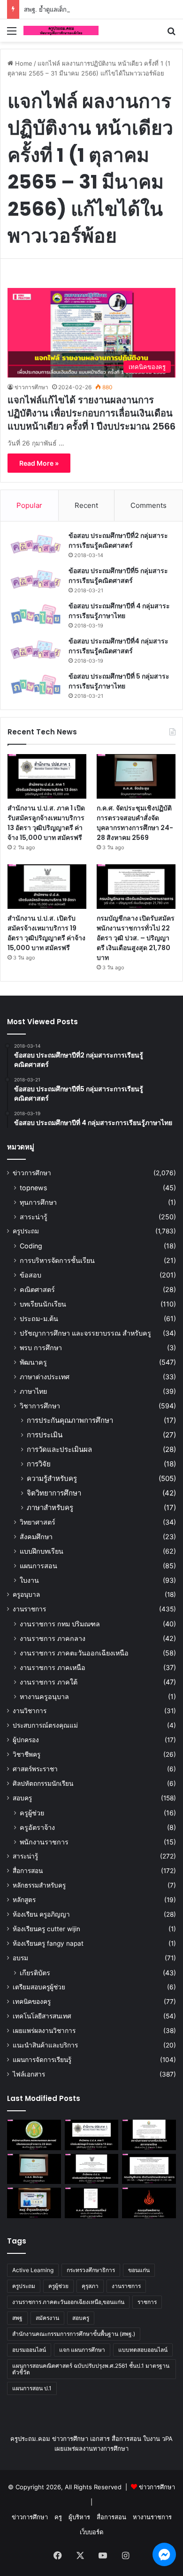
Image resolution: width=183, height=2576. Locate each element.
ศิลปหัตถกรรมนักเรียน (43, 1783)
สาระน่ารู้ (34, 1217)
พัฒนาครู (33, 1362)
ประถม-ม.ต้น (39, 1318)
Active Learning (33, 2270)
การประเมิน (45, 1435)
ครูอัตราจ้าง (37, 1827)
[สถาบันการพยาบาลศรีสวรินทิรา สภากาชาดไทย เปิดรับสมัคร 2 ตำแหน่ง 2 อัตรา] (149, 2135)
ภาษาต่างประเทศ (45, 1377)
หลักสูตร (24, 1900)
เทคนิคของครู (32, 2002)
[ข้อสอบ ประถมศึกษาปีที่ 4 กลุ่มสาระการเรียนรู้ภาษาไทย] (36, 615)
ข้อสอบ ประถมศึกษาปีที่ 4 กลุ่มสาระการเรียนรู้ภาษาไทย (119, 611)
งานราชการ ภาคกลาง (53, 1638)
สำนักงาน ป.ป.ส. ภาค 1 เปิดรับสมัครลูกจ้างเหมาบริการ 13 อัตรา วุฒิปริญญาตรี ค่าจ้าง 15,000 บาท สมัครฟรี (46, 823)
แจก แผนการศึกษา (82, 2350)
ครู (58, 2517)
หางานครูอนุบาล (44, 1696)
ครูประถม (26, 1231)
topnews (33, 1188)
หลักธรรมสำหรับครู (39, 1885)
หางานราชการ (152, 2517)
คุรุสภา (90, 2286)
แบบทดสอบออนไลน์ (143, 2350)
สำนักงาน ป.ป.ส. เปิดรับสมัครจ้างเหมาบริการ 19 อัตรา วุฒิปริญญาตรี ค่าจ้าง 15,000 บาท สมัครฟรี (46, 933)
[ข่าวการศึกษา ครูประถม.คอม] (61, 30)
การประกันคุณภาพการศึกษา (70, 1420)
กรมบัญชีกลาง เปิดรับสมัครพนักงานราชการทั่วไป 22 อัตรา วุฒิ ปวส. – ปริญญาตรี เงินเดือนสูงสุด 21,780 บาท (136, 938)
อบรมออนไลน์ (29, 2350)
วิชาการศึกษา (40, 1406)
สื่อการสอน (28, 1871)
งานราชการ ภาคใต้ (49, 1682)
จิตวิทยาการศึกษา (54, 1493)
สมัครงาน (47, 2318)
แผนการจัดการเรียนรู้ (42, 2060)
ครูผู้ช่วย (32, 1813)
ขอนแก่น (139, 2270)
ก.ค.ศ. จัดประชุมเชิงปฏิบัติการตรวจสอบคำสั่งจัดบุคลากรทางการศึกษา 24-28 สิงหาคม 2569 (135, 823)
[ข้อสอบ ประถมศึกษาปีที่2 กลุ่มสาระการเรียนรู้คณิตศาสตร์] (36, 544)
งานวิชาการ (30, 1711)
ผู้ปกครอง (26, 1740)
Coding (31, 1246)
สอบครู (22, 1798)
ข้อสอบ (30, 1275)
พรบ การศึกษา (41, 1348)
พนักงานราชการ (44, 1842)
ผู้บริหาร (79, 2517)
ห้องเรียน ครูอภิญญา (41, 1914)
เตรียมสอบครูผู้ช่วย (39, 1987)
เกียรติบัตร (35, 1973)
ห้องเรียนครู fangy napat (48, 1943)
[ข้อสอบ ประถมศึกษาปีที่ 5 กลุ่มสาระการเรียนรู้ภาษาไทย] (36, 685)
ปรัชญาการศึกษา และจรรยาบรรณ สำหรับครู (85, 1333)
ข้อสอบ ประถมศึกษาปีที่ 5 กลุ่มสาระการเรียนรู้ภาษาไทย (119, 681)
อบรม (20, 1958)
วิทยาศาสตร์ (38, 1522)
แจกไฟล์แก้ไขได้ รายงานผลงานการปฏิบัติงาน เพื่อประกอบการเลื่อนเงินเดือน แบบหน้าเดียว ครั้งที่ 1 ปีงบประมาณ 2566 (91, 413)
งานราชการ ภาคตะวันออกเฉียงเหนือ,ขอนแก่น (68, 2302)
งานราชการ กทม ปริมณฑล (60, 1624)
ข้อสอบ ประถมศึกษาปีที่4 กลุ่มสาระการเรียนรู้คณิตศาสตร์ (118, 646)
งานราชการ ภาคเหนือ (53, 1667)
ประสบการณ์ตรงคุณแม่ (45, 1725)
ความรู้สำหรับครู (52, 1478)
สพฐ (17, 2318)
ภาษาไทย (33, 1391)
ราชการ (147, 2302)
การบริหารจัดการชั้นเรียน (57, 1260)
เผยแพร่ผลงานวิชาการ (44, 2031)
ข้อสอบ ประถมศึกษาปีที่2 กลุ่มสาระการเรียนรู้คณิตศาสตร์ (118, 540)
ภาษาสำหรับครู (50, 1507)
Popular (29, 505)
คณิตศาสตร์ (37, 1289)
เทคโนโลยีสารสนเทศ (42, 2016)
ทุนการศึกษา (38, 1202)
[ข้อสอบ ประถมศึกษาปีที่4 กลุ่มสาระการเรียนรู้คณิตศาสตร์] (36, 650)
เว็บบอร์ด (91, 2532)
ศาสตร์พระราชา (35, 1769)
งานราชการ (29, 1609)
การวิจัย (39, 1464)
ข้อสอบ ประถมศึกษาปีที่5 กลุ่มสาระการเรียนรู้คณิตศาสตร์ (118, 576)
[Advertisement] (91, 138)
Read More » (39, 463)
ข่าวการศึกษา (31, 387)
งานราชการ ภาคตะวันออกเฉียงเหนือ (74, 1653)
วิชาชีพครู (27, 1754)
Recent (86, 505)
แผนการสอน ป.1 (32, 2388)
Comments (149, 505)
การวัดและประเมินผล (59, 1449)
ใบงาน (29, 1580)
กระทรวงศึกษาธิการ (91, 2270)
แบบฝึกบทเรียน (42, 1551)
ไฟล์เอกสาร (29, 2074)
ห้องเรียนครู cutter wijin (46, 1929)
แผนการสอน (38, 1566)
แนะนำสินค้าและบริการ (45, 2045)
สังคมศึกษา (36, 1537)
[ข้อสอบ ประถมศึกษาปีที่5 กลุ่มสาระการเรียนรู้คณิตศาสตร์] (36, 579)
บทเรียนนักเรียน (43, 1304)
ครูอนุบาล (26, 1594)
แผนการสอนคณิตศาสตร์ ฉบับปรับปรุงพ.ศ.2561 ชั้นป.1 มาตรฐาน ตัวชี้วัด (91, 2369)
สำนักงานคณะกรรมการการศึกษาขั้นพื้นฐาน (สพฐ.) (74, 2334)
